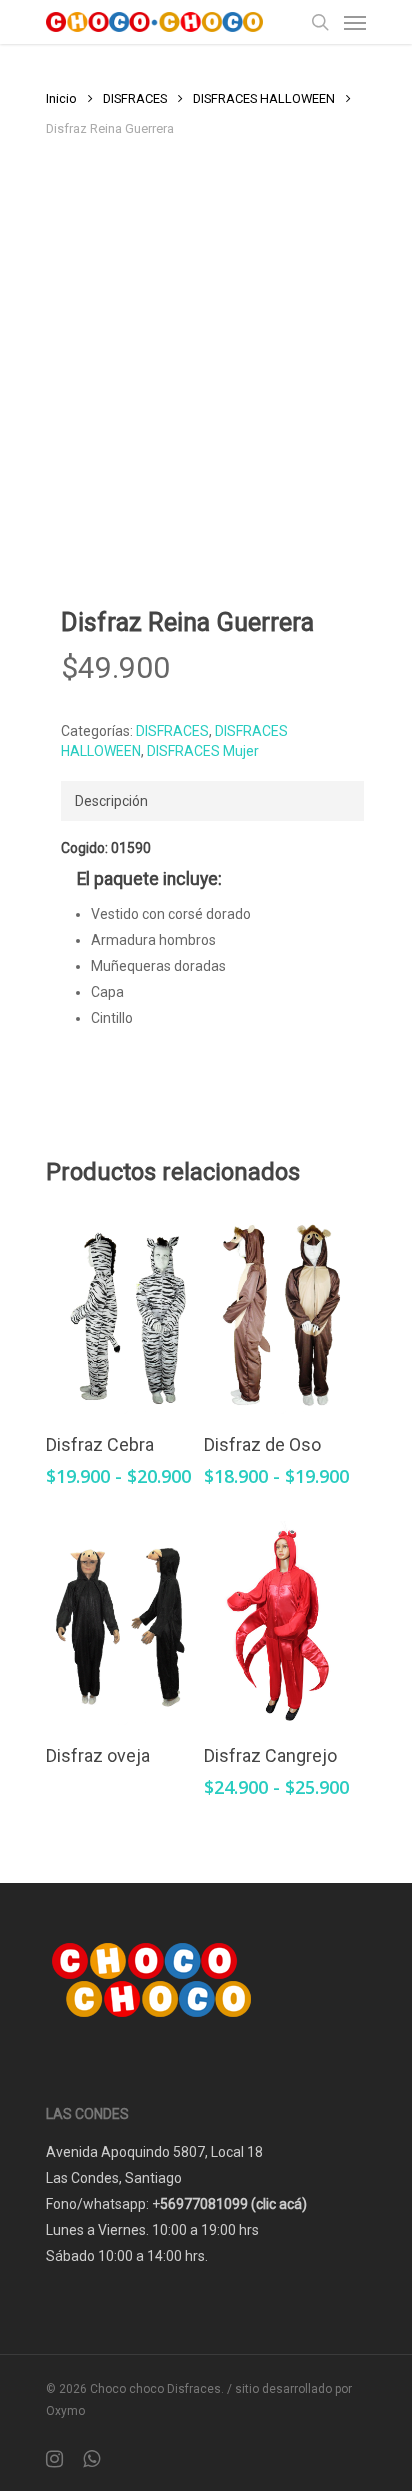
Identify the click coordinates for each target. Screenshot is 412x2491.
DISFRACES (135, 98)
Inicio (61, 98)
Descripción (111, 801)
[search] (320, 22)
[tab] (212, 801)
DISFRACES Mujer (203, 751)
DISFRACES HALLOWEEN (264, 98)
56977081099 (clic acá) (233, 2204)
